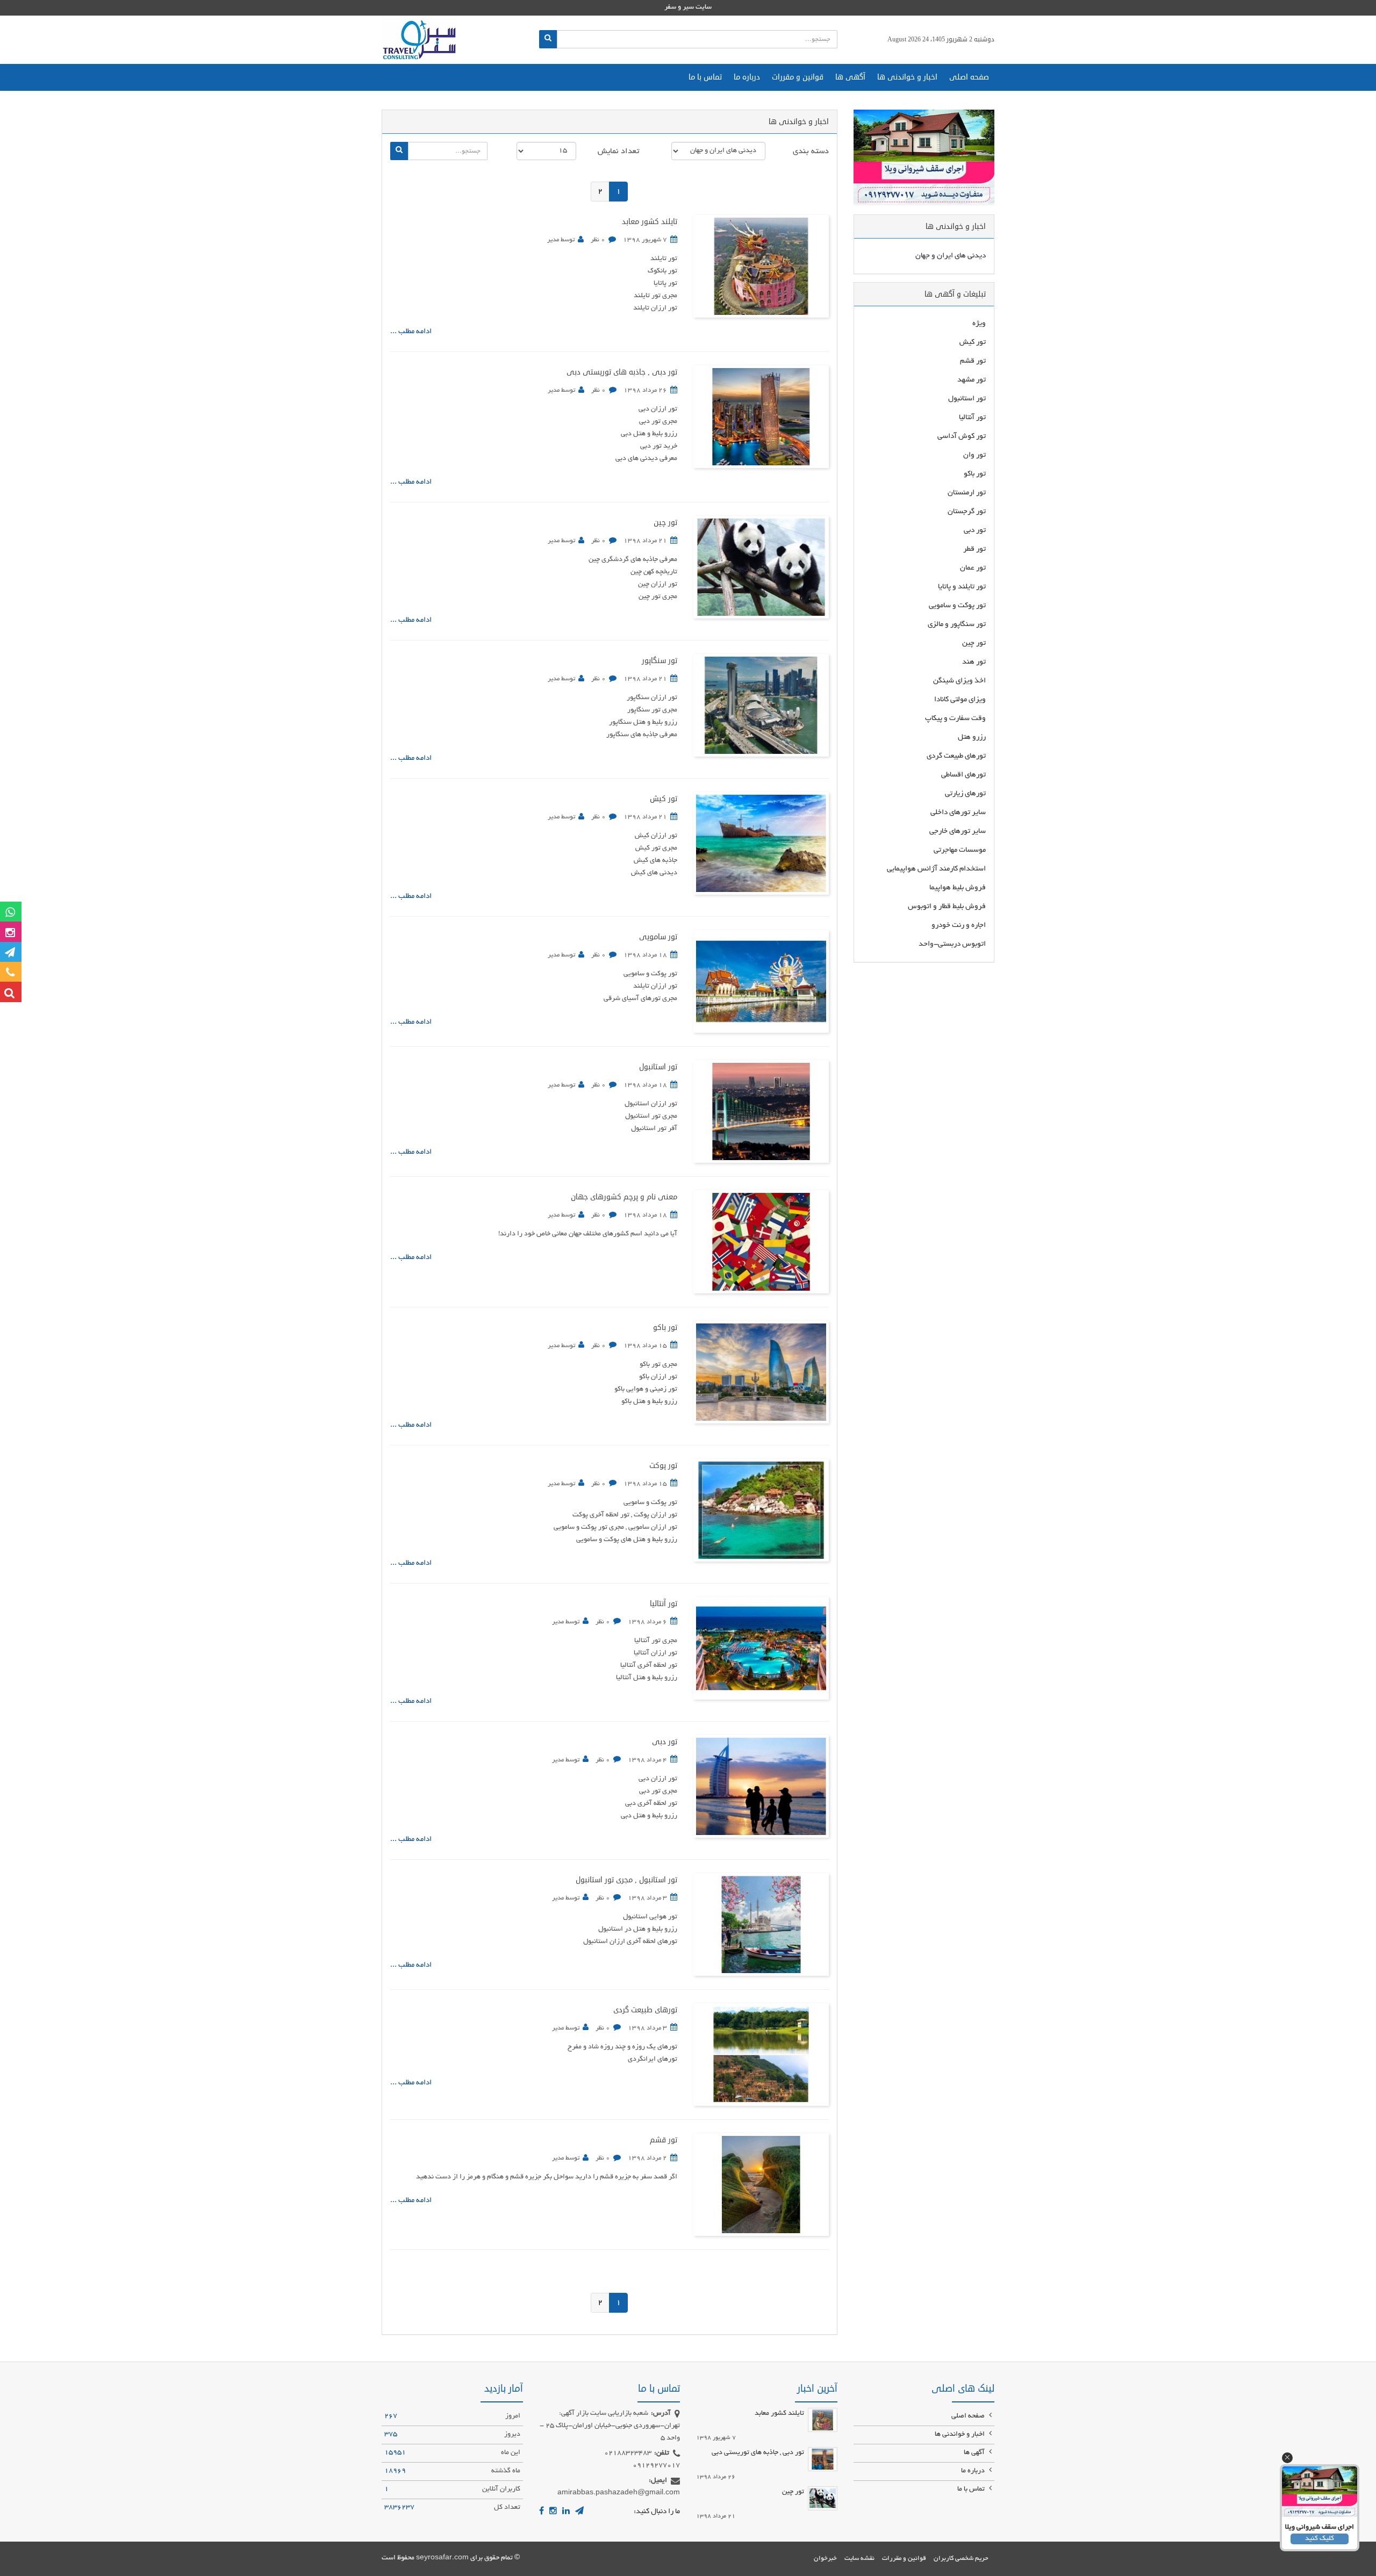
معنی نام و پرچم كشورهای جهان (624, 1197)
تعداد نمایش (618, 152)
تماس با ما (705, 77)
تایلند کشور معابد (650, 222)
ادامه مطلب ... (411, 332)
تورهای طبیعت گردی (645, 2010)
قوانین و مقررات (798, 77)
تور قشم (664, 2140)
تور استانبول (658, 1067)
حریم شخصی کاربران (961, 2559)
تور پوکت (663, 1466)
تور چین (665, 523)
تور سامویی (658, 937)
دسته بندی (811, 152)
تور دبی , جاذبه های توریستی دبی (622, 372)
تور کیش (664, 799)
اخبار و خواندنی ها (907, 77)
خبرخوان (825, 2559)
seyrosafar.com (442, 2558)
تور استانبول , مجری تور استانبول (626, 1880)
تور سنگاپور (660, 661)
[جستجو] (548, 39)
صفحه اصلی (969, 77)
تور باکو (665, 1327)
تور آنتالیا (664, 1604)
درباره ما (747, 77)
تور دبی (665, 1742)
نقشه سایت (859, 2559)
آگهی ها (850, 77)
